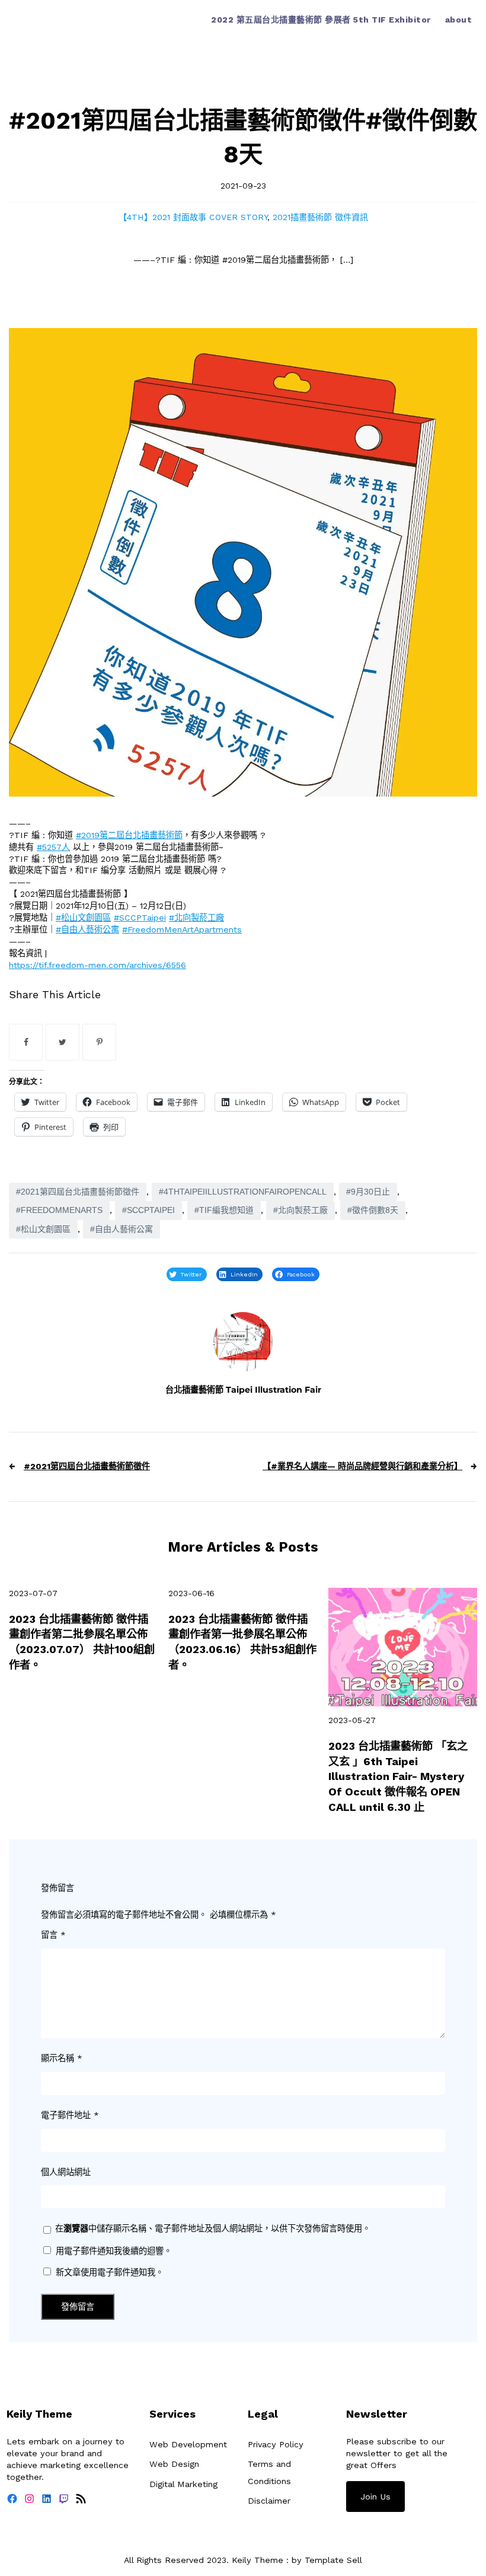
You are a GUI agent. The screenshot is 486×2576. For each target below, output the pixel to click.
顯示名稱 (62, 2058)
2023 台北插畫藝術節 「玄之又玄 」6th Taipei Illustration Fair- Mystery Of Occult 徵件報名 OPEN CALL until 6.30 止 (398, 1776)
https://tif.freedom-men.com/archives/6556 (97, 965)
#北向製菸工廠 (196, 918)
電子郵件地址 (70, 2115)
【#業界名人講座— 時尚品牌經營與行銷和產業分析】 (362, 1466)
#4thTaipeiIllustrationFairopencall (243, 1192)
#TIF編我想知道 (224, 1210)
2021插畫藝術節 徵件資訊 (320, 217)
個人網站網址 (66, 2172)
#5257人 (53, 847)
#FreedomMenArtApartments (182, 929)
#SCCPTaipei (140, 918)
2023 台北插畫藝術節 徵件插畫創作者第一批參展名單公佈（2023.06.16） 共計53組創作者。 (242, 1642)
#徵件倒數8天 (373, 1210)
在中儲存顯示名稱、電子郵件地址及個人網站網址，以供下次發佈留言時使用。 (213, 2228)
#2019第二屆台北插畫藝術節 (129, 835)
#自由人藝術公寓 (87, 929)
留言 (53, 1935)
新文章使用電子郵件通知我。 (110, 2272)
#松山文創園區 (83, 918)
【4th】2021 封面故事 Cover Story (193, 217)
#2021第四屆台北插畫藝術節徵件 (78, 1192)
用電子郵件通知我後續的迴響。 (114, 2251)
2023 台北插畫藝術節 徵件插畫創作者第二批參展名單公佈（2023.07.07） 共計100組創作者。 (82, 1642)
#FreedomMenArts (59, 1210)
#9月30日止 (368, 1192)
